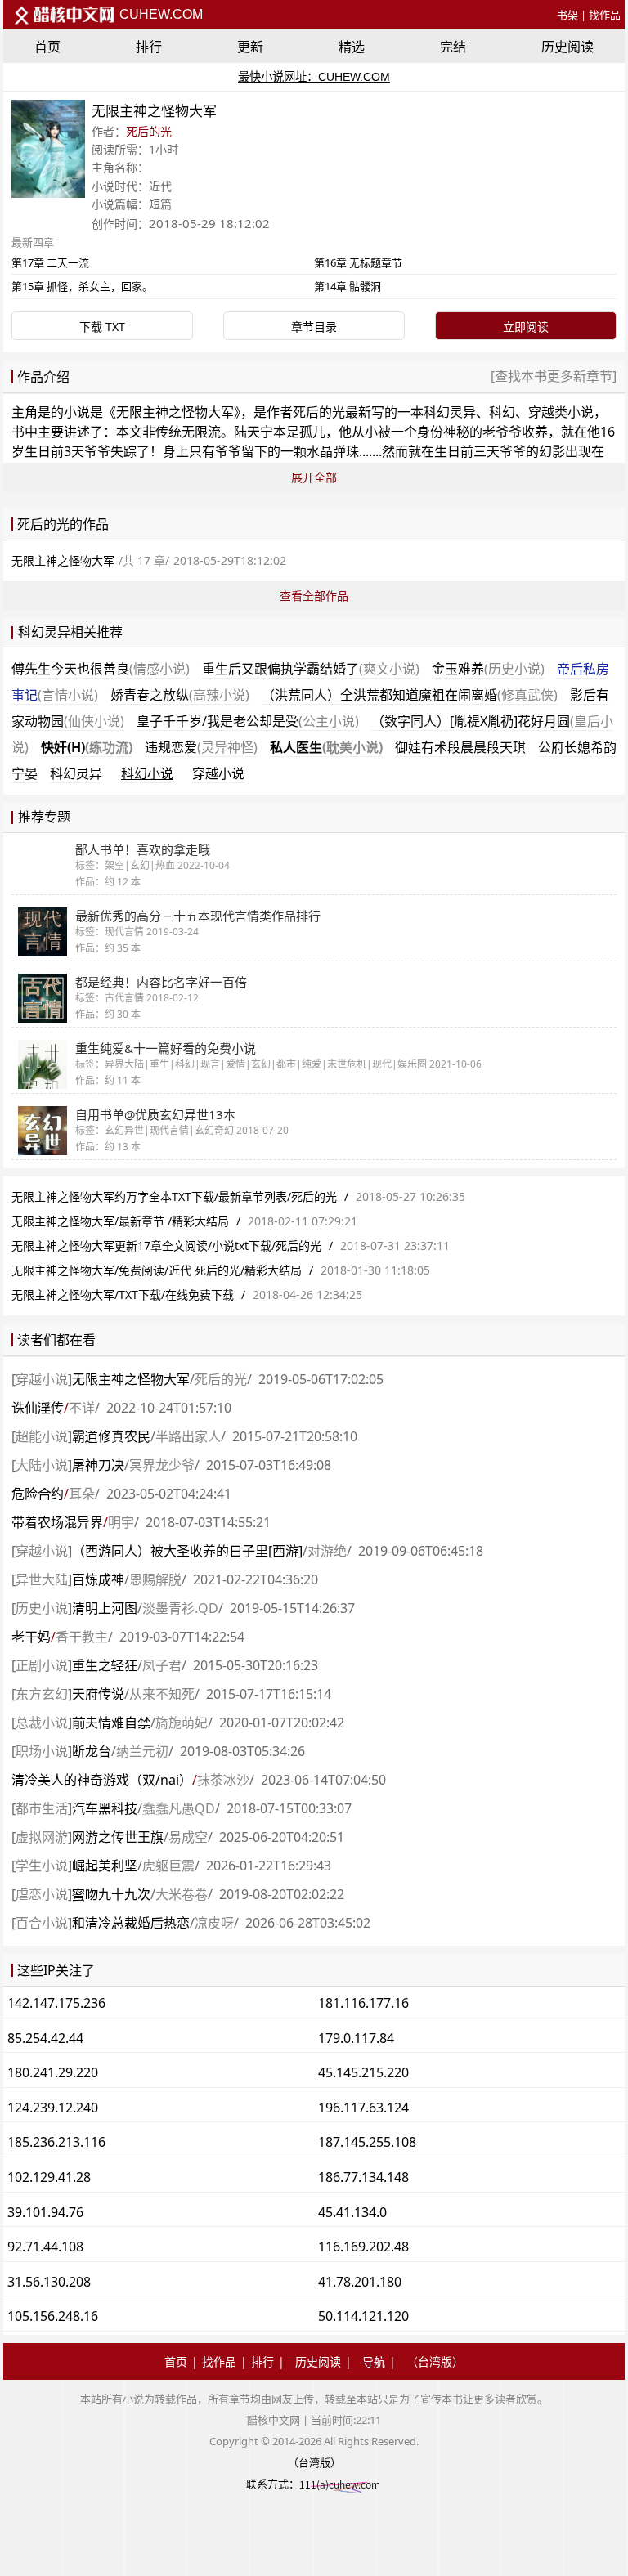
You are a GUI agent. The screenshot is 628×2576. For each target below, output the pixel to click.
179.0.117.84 (356, 2038)
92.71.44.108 (45, 2247)
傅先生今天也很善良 (101, 669)
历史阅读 (567, 47)
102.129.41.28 (49, 2177)
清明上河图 (105, 1608)
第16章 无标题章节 (358, 262)
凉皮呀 (214, 1923)
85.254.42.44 (45, 2038)
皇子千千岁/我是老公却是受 (248, 721)
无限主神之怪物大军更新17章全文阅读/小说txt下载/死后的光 (166, 1245)
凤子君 (162, 1665)
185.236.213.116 (56, 2142)
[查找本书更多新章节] (554, 376)
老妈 (31, 1637)
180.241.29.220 (53, 2072)
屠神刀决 (98, 1465)
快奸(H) (87, 747)
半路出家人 (188, 1436)
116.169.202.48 (363, 2247)
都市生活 (42, 1808)
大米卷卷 (182, 1894)
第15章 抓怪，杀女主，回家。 (82, 286)
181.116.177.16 (363, 2003)
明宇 (121, 1522)
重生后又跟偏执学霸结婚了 (311, 669)
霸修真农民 (111, 1436)
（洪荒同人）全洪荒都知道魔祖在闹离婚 (410, 695)
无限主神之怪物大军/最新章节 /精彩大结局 (120, 1221)
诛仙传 (38, 1408)
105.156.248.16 (53, 2316)
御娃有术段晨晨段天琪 (460, 747)
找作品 (605, 15)
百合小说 (42, 1923)
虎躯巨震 (168, 1866)
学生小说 (42, 1866)
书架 (567, 15)
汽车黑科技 (105, 1808)
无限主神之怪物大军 (175, 412)
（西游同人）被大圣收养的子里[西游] (187, 1551)
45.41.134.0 (352, 2212)
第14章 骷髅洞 (348, 286)
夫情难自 (111, 1723)
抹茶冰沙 (223, 1780)
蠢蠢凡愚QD (179, 1808)
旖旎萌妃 (182, 1723)
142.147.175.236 (56, 2003)
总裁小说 (42, 1723)
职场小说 (42, 1751)
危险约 (38, 1494)
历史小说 (42, 1608)
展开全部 (314, 477)
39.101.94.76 (45, 2212)
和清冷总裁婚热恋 (131, 1923)
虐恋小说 (42, 1894)
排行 (149, 47)
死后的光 (149, 131)
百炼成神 (98, 1579)
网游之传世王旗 (118, 1837)
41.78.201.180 (360, 2282)
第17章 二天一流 (50, 262)
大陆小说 (42, 1465)
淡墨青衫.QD (180, 1608)
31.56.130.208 (49, 2282)
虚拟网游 (42, 1837)
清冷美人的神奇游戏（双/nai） (102, 1780)
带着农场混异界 (57, 1522)
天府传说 (98, 1694)
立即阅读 (526, 327)
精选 (352, 47)
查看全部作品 (314, 596)
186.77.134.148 (363, 2177)
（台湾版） (435, 2361)
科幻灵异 (76, 773)
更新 (250, 47)
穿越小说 (218, 773)
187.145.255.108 (367, 2142)
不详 (82, 1408)
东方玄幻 (42, 1694)
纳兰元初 (142, 1751)
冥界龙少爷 (162, 1465)
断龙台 (92, 1751)
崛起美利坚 (105, 1866)
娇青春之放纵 (180, 695)
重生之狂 (105, 1665)
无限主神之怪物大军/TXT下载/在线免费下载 (123, 1295)
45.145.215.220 (363, 2072)
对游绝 (327, 1551)
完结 (453, 47)
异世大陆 (42, 1579)
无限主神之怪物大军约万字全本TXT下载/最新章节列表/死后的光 (174, 1196)
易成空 (188, 1837)
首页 (47, 47)
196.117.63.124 (363, 2108)
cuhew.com (159, 14)
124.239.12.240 (53, 2108)
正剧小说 (42, 1665)
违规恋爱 (201, 747)
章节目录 (314, 327)
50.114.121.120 (363, 2316)
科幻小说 (147, 773)
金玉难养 (488, 669)
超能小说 (42, 1436)
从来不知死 (162, 1694)
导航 (374, 2361)
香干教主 (82, 1637)
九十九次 (111, 1894)
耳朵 (82, 1494)
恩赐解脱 (155, 1579)
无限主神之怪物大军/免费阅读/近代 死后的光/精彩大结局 (157, 1270)
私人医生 (326, 747)
